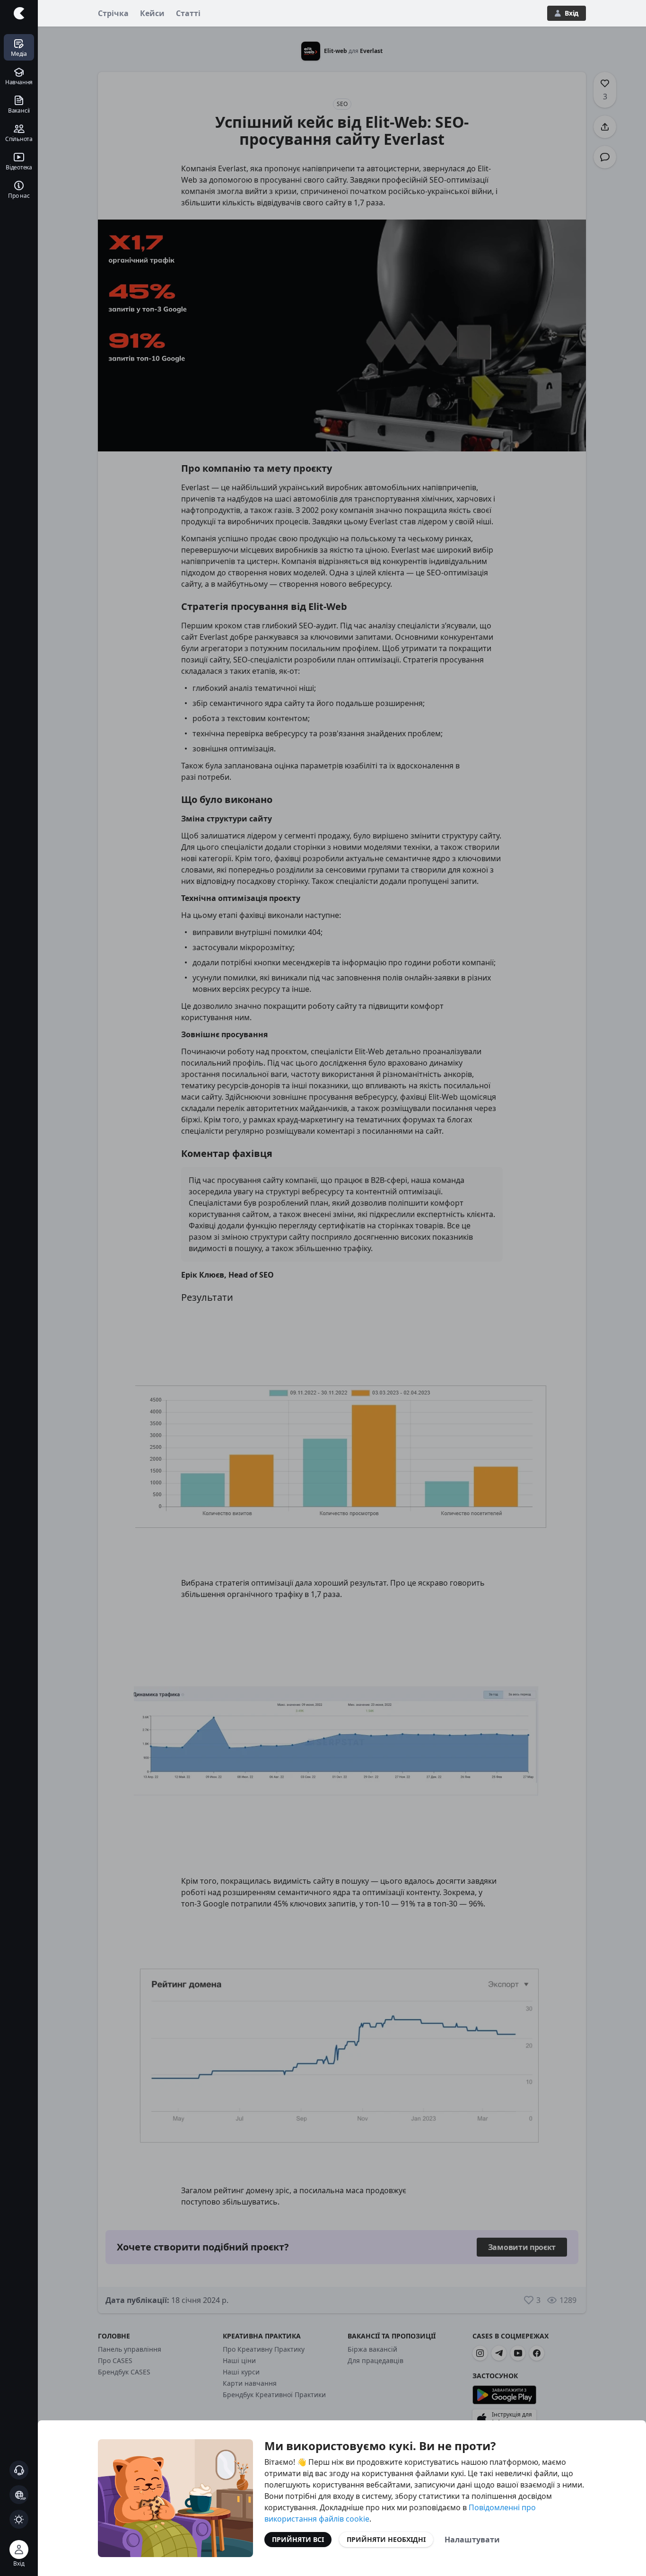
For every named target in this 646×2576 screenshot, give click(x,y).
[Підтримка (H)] (19, 2470)
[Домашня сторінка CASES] (19, 13)
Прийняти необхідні (386, 2539)
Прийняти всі (298, 2539)
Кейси (152, 13)
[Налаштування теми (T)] (19, 2519)
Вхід (572, 13)
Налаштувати (472, 2540)
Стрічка (113, 13)
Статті (188, 13)
